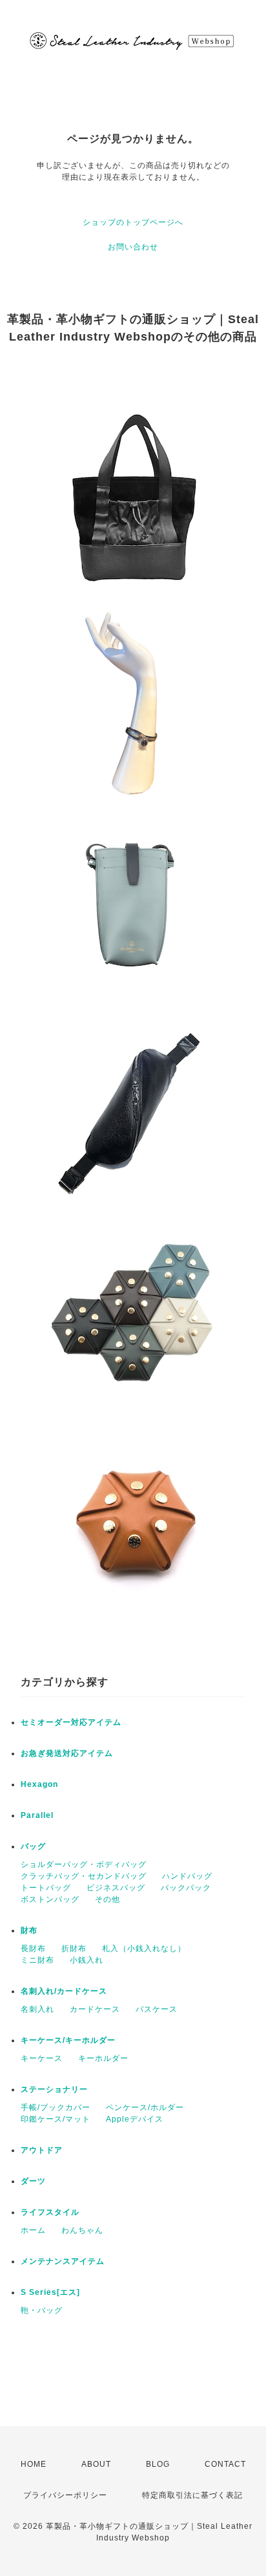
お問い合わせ (133, 247)
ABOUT (96, 2464)
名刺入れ (37, 2009)
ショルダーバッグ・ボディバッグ (84, 1864)
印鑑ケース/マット (56, 2119)
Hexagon (39, 1784)
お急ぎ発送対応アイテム (67, 1753)
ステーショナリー (54, 2089)
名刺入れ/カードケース (64, 1991)
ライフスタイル (50, 2212)
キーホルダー (103, 2058)
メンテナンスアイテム (63, 2261)
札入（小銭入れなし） (144, 1948)
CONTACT (225, 2464)
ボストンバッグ (50, 1899)
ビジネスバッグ (116, 1888)
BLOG (158, 2464)
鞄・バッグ (42, 2310)
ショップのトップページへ (133, 222)
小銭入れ (87, 1960)
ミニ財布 (37, 1960)
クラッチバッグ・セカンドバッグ (84, 1876)
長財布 (33, 1948)
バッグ (33, 1846)
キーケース (42, 2058)
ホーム (33, 2230)
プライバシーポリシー (65, 2495)
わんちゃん (82, 2230)
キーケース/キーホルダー (68, 2040)
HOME (34, 2464)
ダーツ (33, 2181)
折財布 (74, 1948)
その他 (107, 1899)
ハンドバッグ (187, 1876)
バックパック (186, 1888)
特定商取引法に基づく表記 (192, 2495)
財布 (29, 1930)
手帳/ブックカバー (56, 2107)
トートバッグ (46, 1888)
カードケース (95, 2009)
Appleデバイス (135, 2119)
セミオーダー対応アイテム (71, 1722)
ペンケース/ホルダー (145, 2107)
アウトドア (42, 2150)
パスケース (157, 2009)
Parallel (37, 1815)
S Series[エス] (50, 2292)
